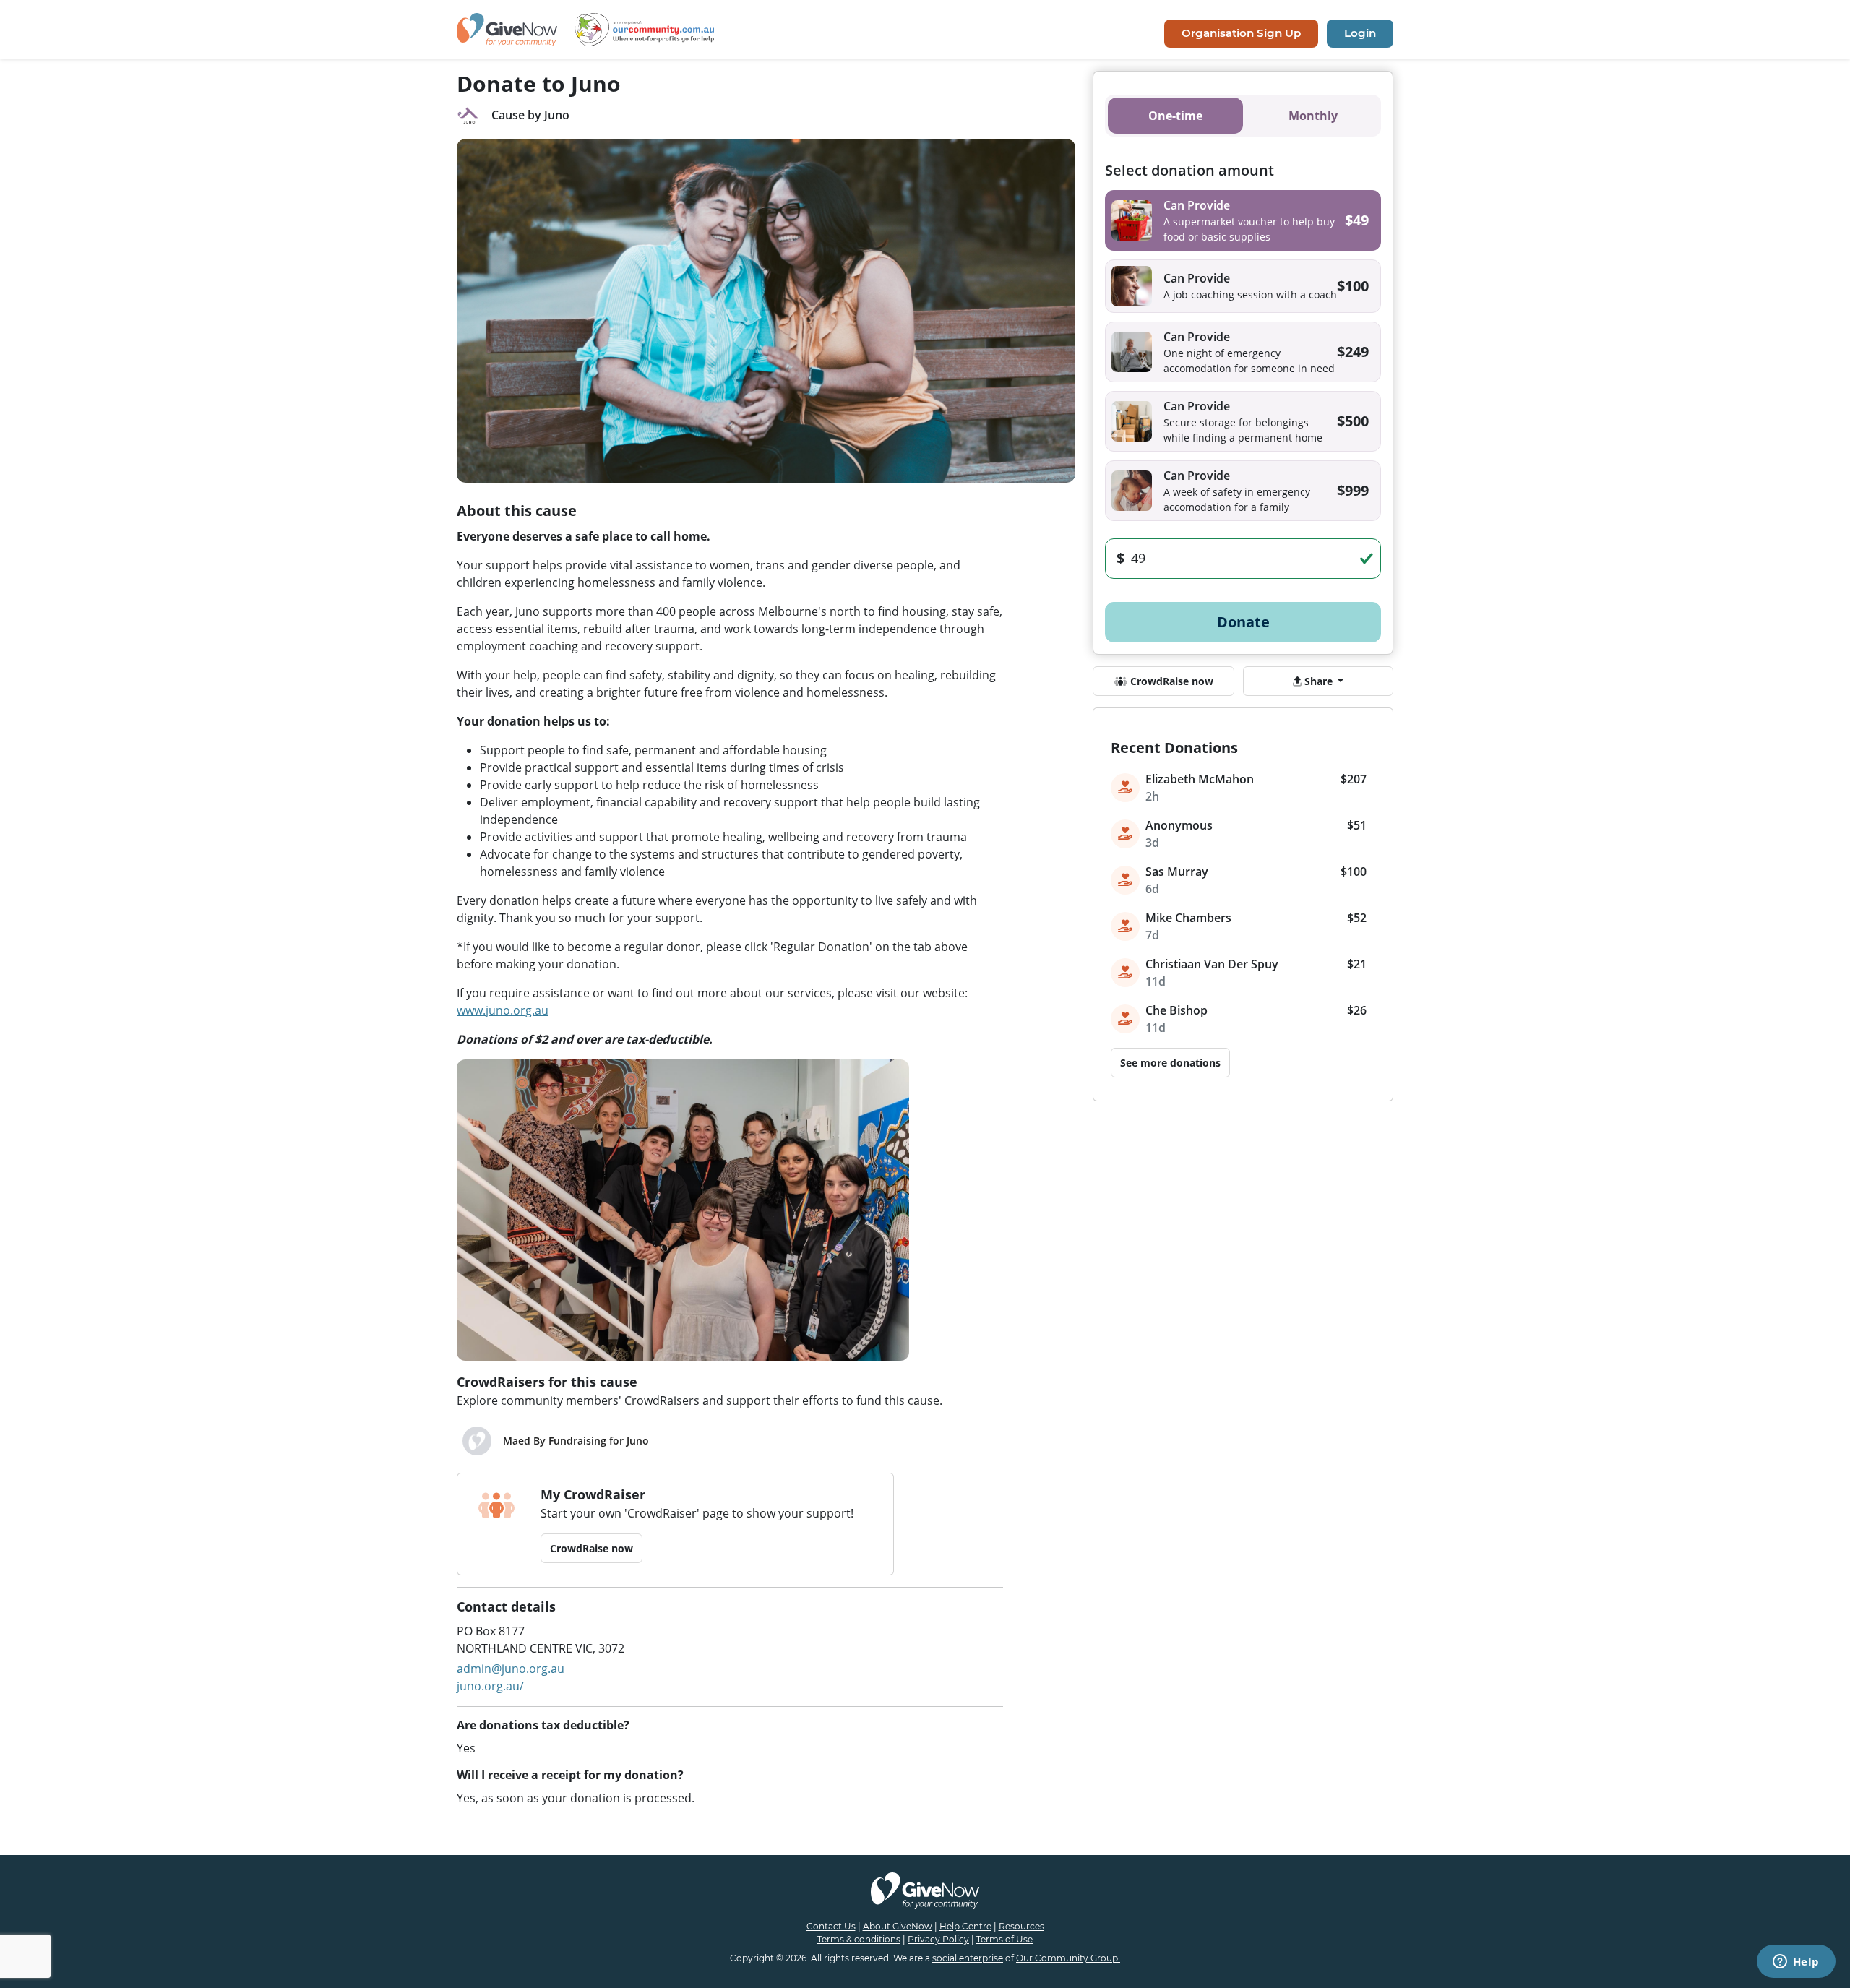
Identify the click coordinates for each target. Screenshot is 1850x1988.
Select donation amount (1189, 170)
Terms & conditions (859, 1939)
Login (1360, 33)
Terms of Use (1004, 1939)
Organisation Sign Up (1241, 33)
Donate (1243, 622)
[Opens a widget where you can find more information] (1796, 1963)
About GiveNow (898, 1926)
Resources (1021, 1926)
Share (1318, 681)
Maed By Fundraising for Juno (576, 1441)
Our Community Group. (1068, 1958)
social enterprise (968, 1958)
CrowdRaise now (591, 1548)
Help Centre (965, 1926)
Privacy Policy (938, 1939)
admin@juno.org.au (511, 1669)
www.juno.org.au (503, 1010)
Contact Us (831, 1926)
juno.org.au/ (490, 1686)
